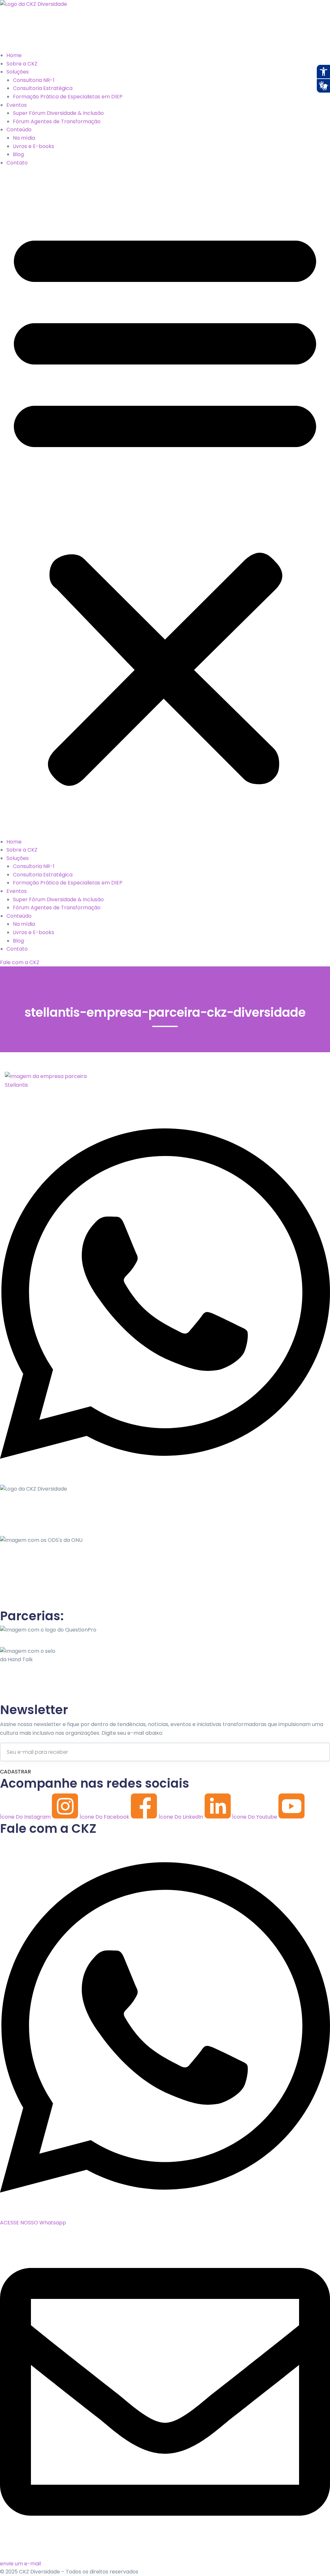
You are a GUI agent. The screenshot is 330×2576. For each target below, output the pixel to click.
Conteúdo (19, 130)
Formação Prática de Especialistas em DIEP (68, 97)
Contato (17, 163)
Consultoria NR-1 (34, 80)
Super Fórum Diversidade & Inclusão (58, 113)
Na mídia (24, 138)
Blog (18, 154)
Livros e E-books (34, 146)
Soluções (18, 72)
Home (14, 55)
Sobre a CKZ (22, 64)
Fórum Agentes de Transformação (57, 121)
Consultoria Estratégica (43, 88)
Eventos (17, 105)
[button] (165, 505)
